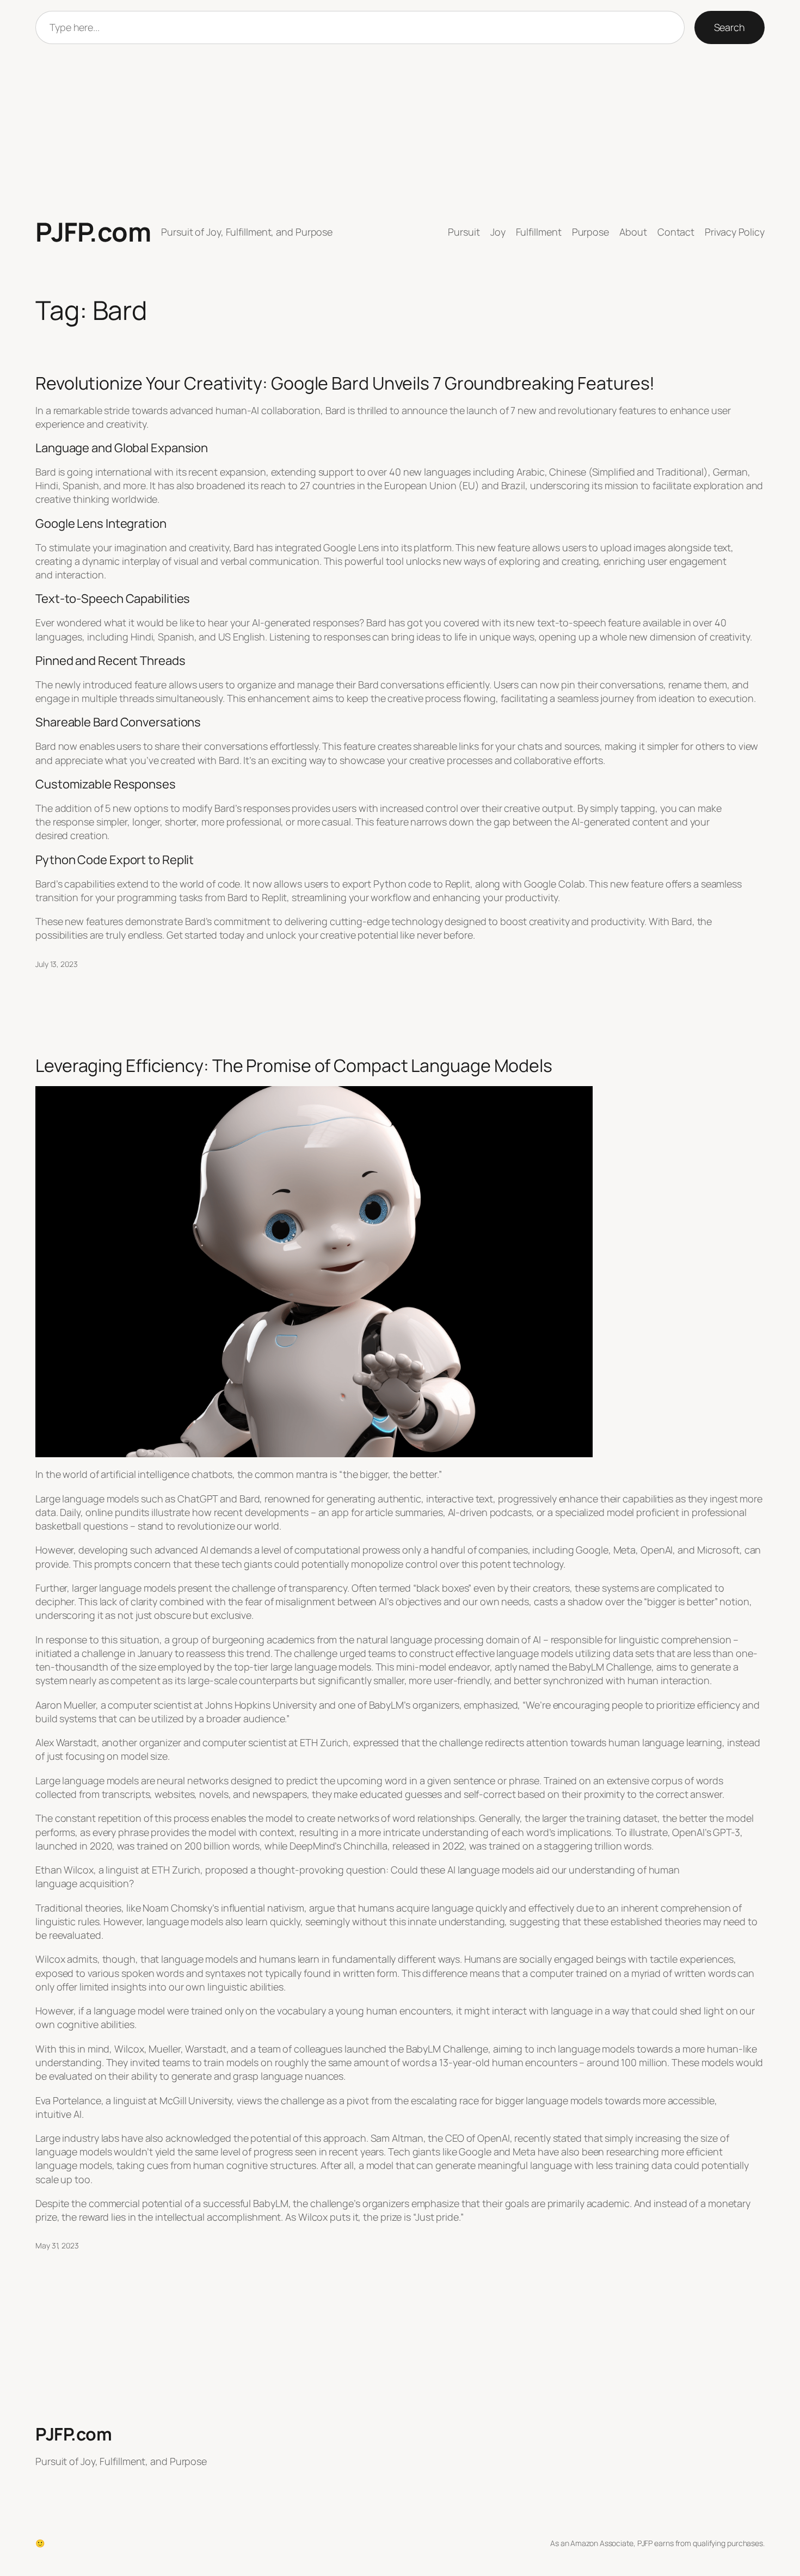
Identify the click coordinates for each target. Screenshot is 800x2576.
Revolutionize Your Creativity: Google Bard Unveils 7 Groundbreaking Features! (345, 383)
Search (730, 27)
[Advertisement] (400, 131)
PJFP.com (93, 232)
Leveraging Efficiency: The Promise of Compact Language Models (294, 1065)
